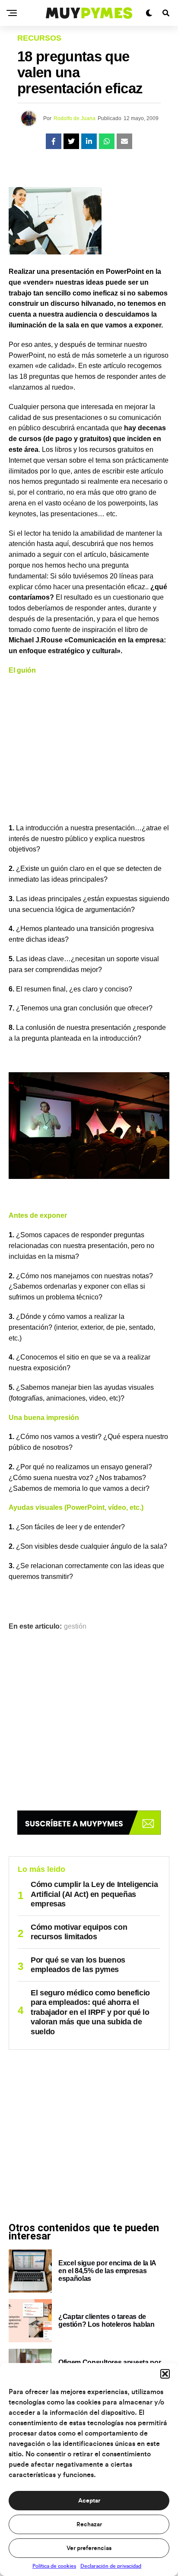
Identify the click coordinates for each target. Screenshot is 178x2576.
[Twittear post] (71, 141)
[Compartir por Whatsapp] (107, 141)
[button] (165, 2374)
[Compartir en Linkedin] (89, 141)
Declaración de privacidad (111, 2566)
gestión (75, 1626)
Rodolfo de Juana (75, 118)
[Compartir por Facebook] (54, 141)
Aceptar (89, 2501)
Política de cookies (54, 2566)
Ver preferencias (89, 2548)
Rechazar (89, 2525)
